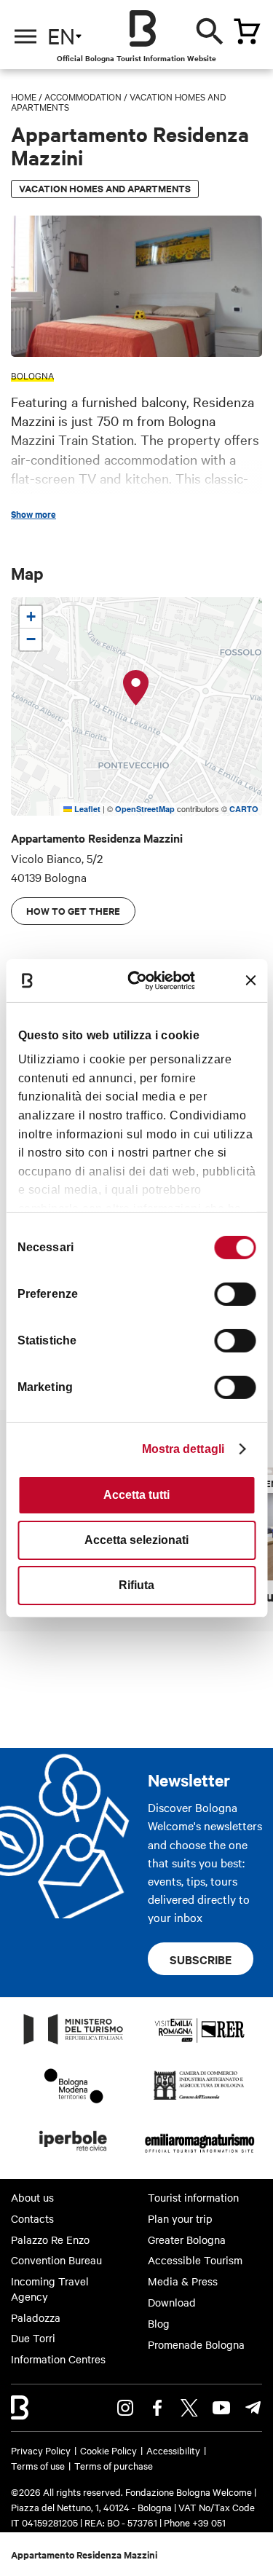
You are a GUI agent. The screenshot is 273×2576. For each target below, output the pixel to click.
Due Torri (33, 2338)
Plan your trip (180, 2218)
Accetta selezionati (136, 1540)
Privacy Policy (41, 2450)
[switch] (235, 1294)
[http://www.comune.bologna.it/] (74, 2155)
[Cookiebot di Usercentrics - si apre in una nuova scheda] (143, 980)
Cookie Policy (108, 2450)
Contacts (32, 2218)
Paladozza (36, 2317)
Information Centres (58, 2359)
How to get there (73, 911)
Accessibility (173, 2450)
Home (24, 96)
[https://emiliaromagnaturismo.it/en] (200, 2155)
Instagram (125, 2408)
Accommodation (83, 96)
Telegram (253, 2408)
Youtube (221, 2408)
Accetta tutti (136, 1495)
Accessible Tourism (195, 2260)
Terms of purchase (114, 2465)
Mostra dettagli (183, 1449)
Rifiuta (136, 1585)
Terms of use (38, 2465)
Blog (159, 2323)
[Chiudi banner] (250, 980)
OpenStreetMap (145, 809)
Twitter (189, 2408)
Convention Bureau (56, 2260)
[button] (136, 688)
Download (172, 2302)
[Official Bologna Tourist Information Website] (143, 28)
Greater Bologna (187, 2240)
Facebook (157, 2408)
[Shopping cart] (247, 31)
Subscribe (201, 1959)
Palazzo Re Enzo (50, 2240)
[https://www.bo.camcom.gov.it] (199, 2099)
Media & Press (183, 2281)
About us (32, 2197)
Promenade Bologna (196, 2344)
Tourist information (193, 2197)
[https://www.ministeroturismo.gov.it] (74, 2044)
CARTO (244, 809)
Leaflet (86, 809)
